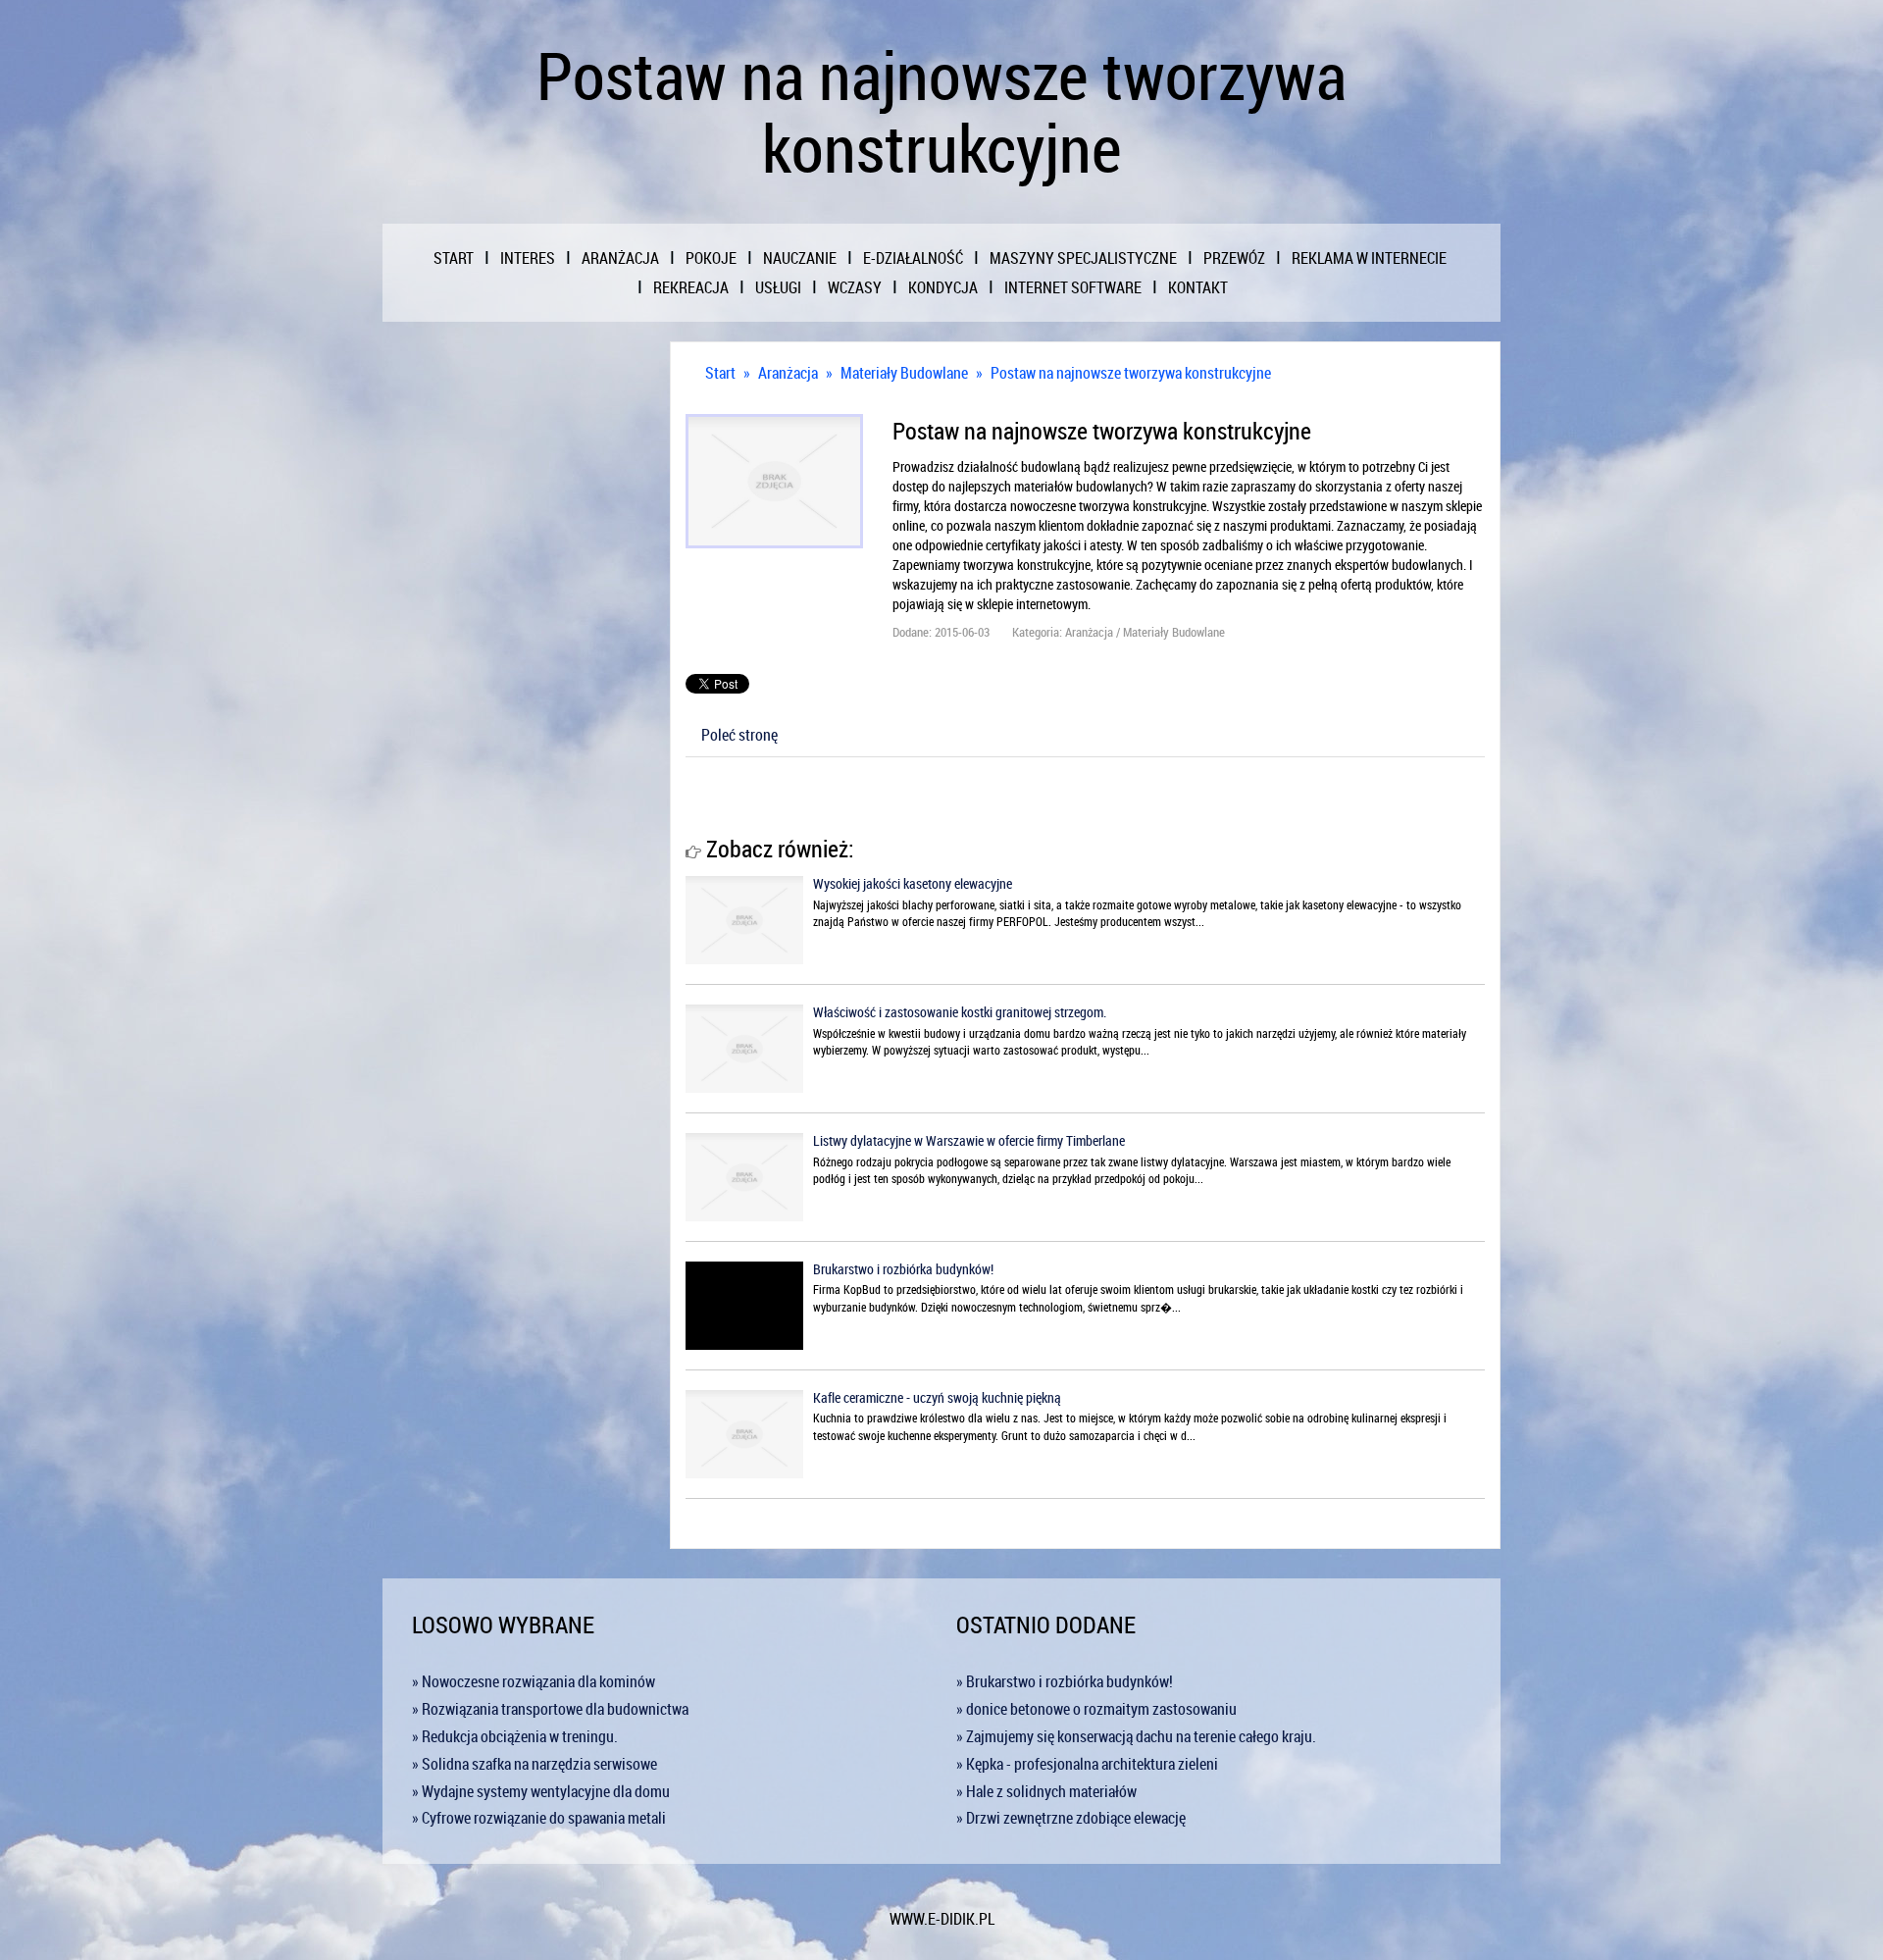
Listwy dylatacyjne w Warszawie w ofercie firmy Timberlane (969, 1140)
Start (720, 373)
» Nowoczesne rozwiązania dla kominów (534, 1681)
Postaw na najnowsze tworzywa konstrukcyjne (1131, 373)
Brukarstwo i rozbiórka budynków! (903, 1269)
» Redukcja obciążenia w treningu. (515, 1736)
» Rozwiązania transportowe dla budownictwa (550, 1709)
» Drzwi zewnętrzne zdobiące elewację (1071, 1818)
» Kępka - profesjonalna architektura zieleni (1087, 1764)
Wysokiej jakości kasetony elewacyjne (913, 883)
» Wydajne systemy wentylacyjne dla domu (541, 1791)
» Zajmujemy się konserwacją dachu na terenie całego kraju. (1136, 1736)
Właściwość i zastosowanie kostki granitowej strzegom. (960, 1012)
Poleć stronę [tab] (739, 735)
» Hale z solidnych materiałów (1046, 1791)
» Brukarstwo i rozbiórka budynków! (1065, 1681)
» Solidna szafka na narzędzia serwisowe (534, 1764)
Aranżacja (788, 373)
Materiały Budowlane (904, 373)
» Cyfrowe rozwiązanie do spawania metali (539, 1818)
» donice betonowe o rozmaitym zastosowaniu (1096, 1709)
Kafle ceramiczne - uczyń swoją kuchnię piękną (937, 1397)
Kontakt (1198, 287)
